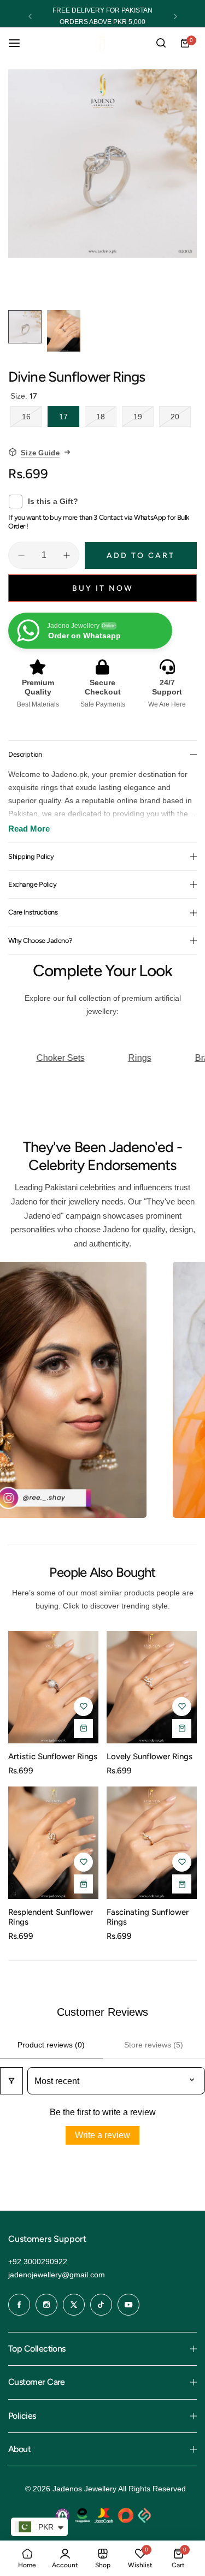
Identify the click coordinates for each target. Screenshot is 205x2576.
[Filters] (11, 2081)
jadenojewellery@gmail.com (57, 2275)
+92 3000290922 (38, 2262)
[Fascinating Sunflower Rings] (152, 1843)
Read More (29, 829)
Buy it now (103, 588)
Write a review (102, 2135)
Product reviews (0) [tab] (51, 2045)
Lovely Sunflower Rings (150, 1756)
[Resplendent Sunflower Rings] (53, 1843)
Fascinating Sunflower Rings (148, 1917)
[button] (30, 16)
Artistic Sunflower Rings (53, 1756)
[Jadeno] (102, 43)
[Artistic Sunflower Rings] (53, 1687)
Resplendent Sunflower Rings (51, 1917)
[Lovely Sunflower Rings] (152, 1687)
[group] (102, 164)
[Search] (161, 43)
